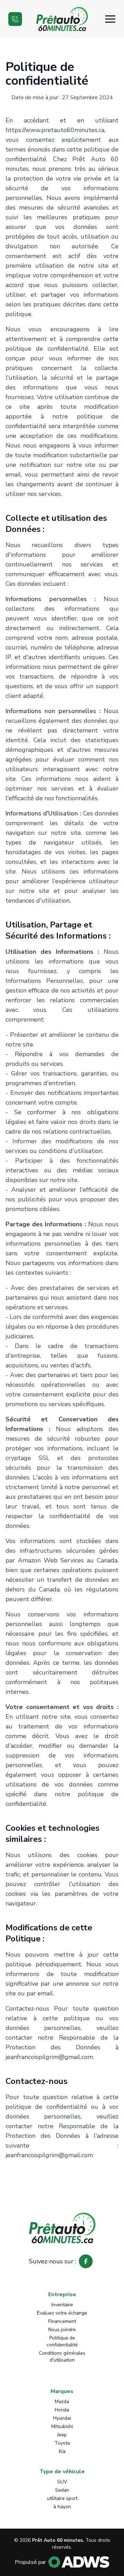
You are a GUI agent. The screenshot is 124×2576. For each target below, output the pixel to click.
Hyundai (62, 2418)
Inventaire (62, 2305)
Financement (62, 2321)
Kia (62, 2451)
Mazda (62, 2402)
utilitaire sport (62, 2498)
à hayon (62, 2507)
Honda (62, 2410)
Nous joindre (62, 2330)
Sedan (62, 2490)
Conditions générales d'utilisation (62, 2357)
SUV (62, 2482)
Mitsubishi (62, 2426)
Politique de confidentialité (62, 2341)
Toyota (62, 2443)
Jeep (62, 2435)
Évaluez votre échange (62, 2313)
